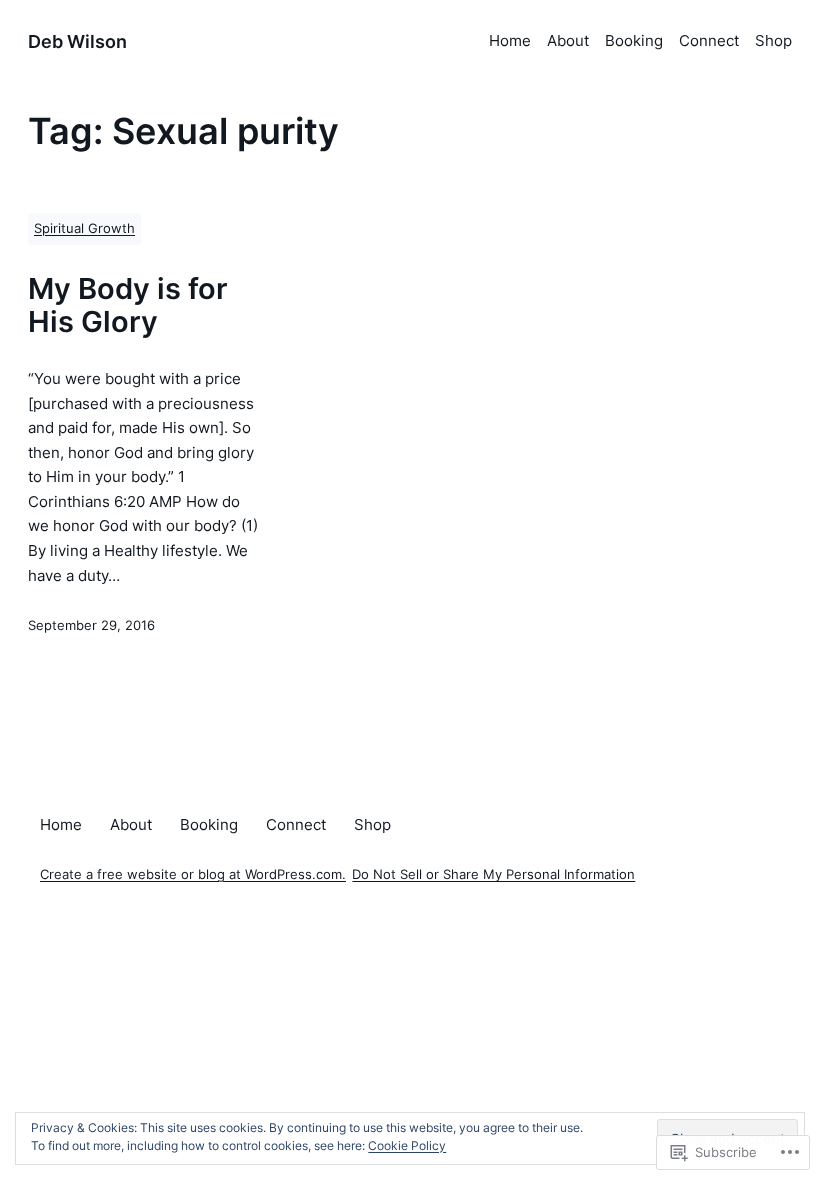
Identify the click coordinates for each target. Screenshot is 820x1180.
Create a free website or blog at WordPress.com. (193, 874)
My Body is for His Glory (128, 306)
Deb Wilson (77, 41)
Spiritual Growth (84, 228)
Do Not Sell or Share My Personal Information (493, 874)
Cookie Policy (407, 1145)
